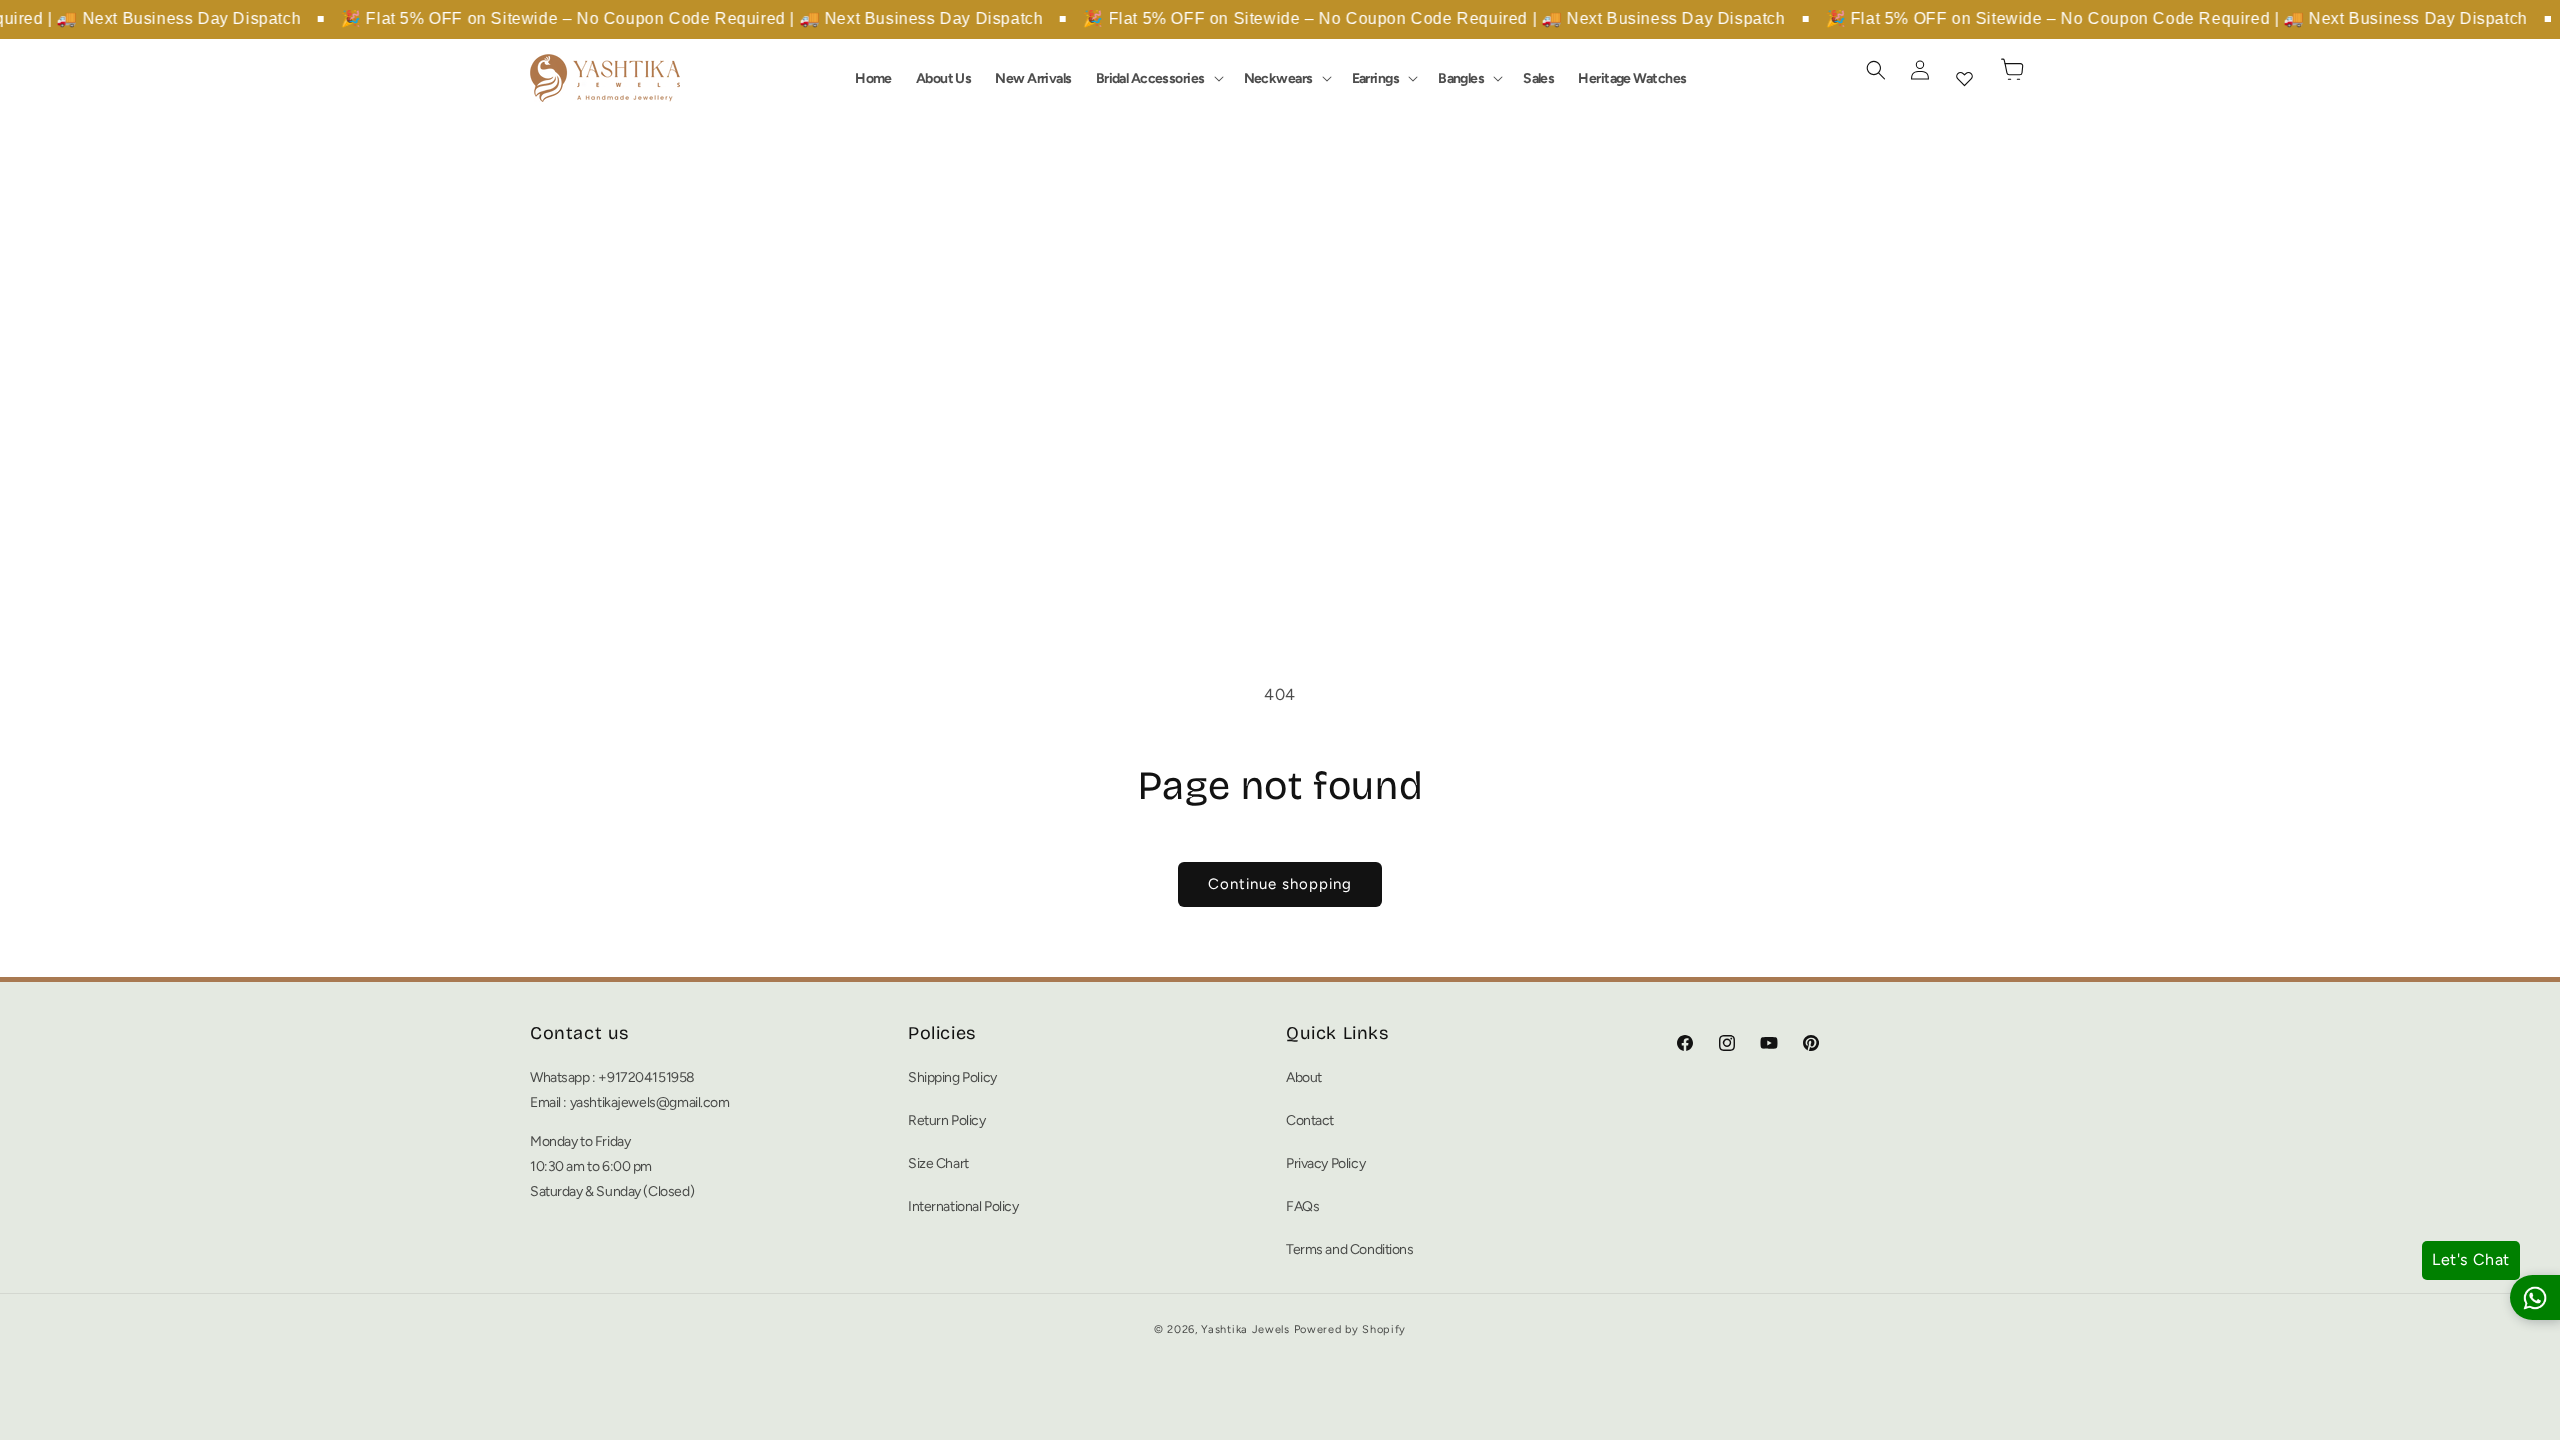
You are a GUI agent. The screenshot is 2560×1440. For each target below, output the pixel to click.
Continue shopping (1280, 884)
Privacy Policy (1325, 1163)
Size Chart (938, 1163)
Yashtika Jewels (1245, 1329)
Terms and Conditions (1350, 1249)
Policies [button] (942, 1033)
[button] (1158, 78)
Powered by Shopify (1350, 1329)
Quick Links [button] (1337, 1033)
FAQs (1302, 1206)
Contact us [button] (579, 1033)
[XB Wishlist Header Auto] (1964, 78)
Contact (1310, 1120)
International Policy (963, 1206)
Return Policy (947, 1120)
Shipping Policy (952, 1077)
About (1304, 1077)
